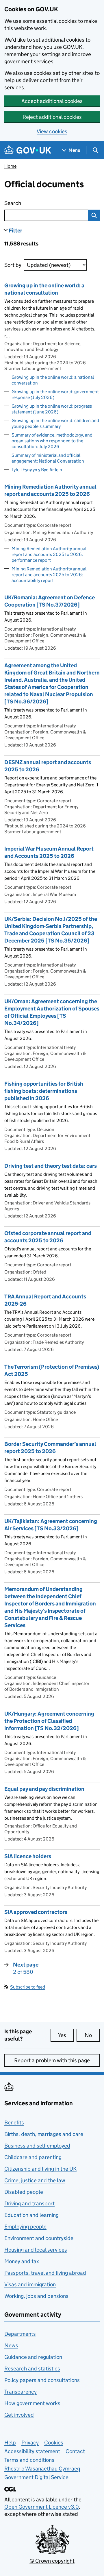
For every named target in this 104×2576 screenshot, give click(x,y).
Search (36, 203)
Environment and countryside (39, 2238)
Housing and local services (36, 2250)
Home (10, 166)
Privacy (30, 2443)
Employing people (25, 2227)
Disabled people (24, 2192)
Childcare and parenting (33, 2157)
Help (10, 2443)
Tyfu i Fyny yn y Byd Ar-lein (37, 470)
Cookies (54, 2443)
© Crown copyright (52, 2561)
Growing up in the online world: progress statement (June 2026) (52, 409)
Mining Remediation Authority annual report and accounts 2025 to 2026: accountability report (49, 575)
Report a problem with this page (52, 2060)
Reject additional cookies (52, 117)
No (92, 2035)
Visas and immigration (30, 2284)
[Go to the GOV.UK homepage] (28, 150)
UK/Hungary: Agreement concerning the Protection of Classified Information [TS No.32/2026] (49, 1721)
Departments (20, 2334)
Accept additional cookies (52, 101)
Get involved (19, 2415)
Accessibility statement (32, 2451)
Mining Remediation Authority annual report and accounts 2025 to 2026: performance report (49, 554)
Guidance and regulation (33, 2357)
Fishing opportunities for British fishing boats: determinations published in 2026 (44, 1091)
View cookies (52, 131)
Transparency (21, 2392)
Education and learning (31, 2215)
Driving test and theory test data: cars (51, 1166)
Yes (66, 2035)
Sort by (13, 265)
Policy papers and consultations (42, 2380)
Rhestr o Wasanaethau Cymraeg (42, 2469)
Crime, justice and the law (35, 2180)
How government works (32, 2403)
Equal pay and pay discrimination (44, 1789)
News (11, 2345)
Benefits (14, 2123)
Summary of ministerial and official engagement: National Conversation (48, 458)
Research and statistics (32, 2369)
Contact (75, 2451)
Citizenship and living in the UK (40, 2169)
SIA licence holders (28, 1856)
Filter (15, 231)
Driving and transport (29, 2203)
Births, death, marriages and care (44, 2134)
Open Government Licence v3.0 (42, 2507)
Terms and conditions (29, 2460)
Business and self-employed (37, 2146)
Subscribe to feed (28, 1987)
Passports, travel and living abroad (45, 2273)
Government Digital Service (36, 2477)
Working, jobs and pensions (36, 2296)
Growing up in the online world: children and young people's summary (55, 423)
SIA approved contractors (36, 1912)
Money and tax (22, 2261)
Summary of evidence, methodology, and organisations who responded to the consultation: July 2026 (52, 441)
